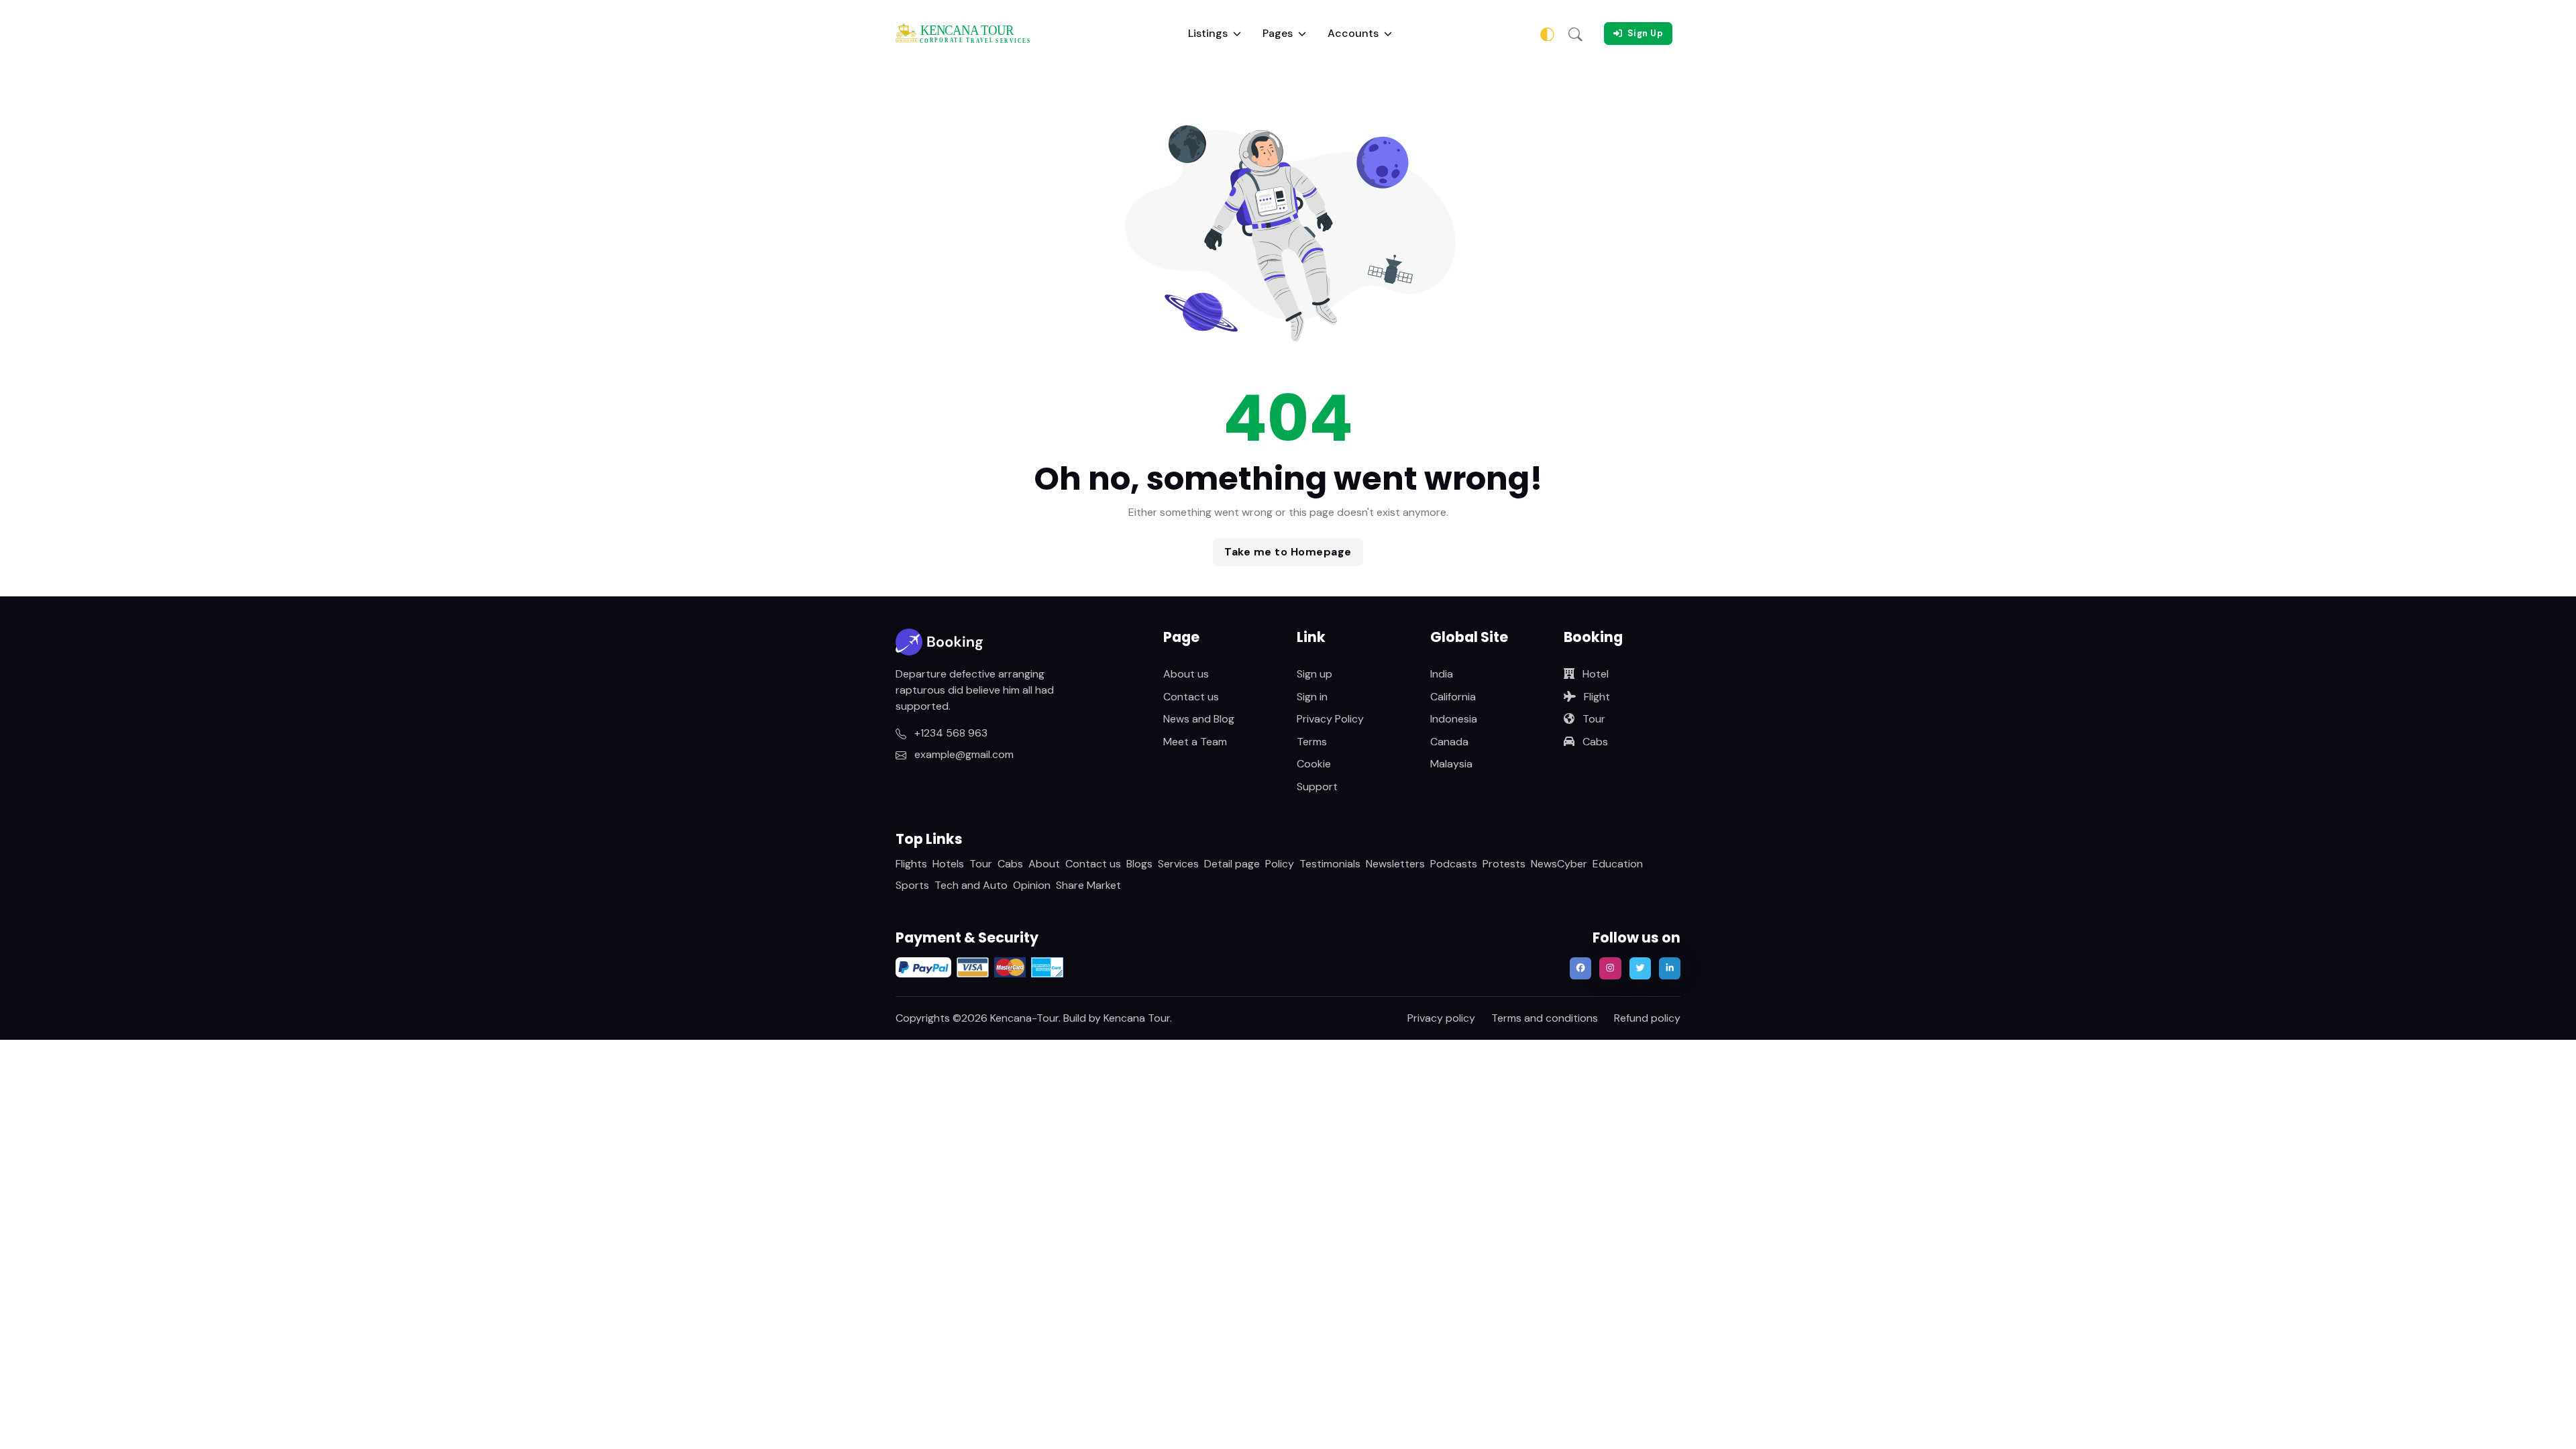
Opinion (1032, 885)
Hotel (1594, 674)
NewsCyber (1559, 864)
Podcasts (1454, 864)
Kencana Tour (1137, 1018)
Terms (1312, 742)
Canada (1449, 742)
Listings (1208, 33)
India (1442, 674)
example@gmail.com (963, 754)
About (1044, 864)
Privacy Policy (1330, 719)
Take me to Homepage (1288, 552)
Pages (1278, 33)
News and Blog (1199, 719)
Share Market (1088, 885)
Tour (1593, 719)
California (1453, 697)
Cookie (1314, 764)
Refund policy (1647, 1018)
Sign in (1312, 697)
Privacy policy (1441, 1018)
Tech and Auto (971, 885)
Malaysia (1451, 764)
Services (1178, 864)
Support (1317, 787)
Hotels (948, 864)
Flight (1596, 697)
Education (1618, 864)
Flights (911, 864)
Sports (912, 885)
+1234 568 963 (950, 733)
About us (1186, 674)
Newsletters (1395, 864)
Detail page (1232, 864)
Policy (1280, 864)
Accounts (1353, 33)
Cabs (1594, 742)
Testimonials (1330, 864)
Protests (1504, 864)
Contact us (1191, 697)
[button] (1575, 34)
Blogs (1139, 864)
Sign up (1314, 674)
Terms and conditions (1545, 1018)
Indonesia (1454, 719)
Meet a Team (1195, 742)
